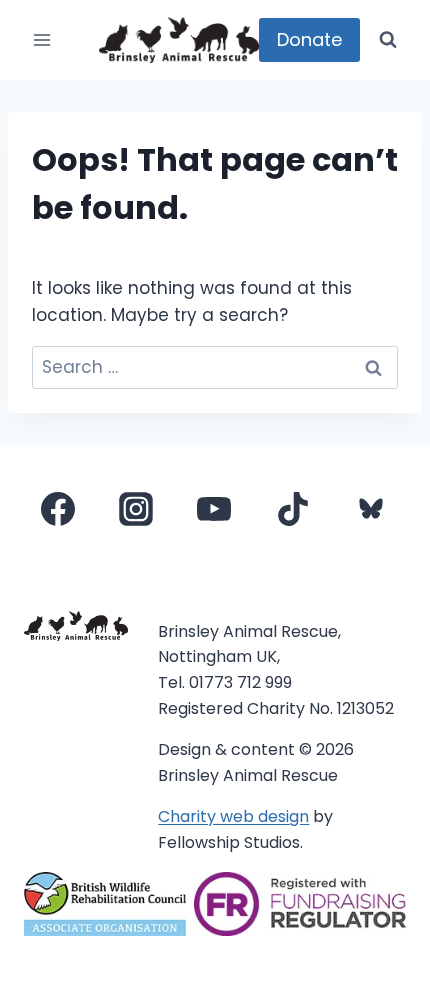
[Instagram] (136, 509)
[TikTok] (293, 509)
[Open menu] (42, 39)
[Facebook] (58, 509)
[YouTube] (214, 509)
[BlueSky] (371, 509)
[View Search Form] (388, 40)
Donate (309, 39)
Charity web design (233, 816)
